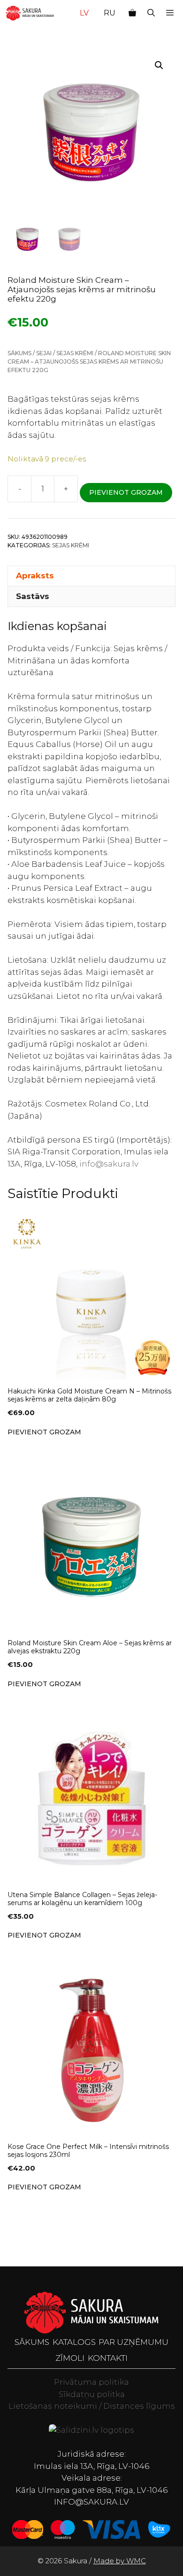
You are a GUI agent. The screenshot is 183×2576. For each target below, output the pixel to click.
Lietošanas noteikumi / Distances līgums (92, 2406)
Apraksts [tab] (35, 576)
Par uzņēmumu (133, 2342)
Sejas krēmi (75, 353)
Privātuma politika (91, 2382)
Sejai (44, 353)
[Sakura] (30, 13)
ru (110, 13)
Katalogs (74, 2342)
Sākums (19, 353)
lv (84, 13)
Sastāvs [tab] (33, 596)
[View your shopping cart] (132, 13)
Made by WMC (120, 2561)
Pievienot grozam (126, 492)
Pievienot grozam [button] (44, 1432)
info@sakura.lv (109, 1164)
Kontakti (108, 2358)
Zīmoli (70, 2358)
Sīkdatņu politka (92, 2394)
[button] (151, 13)
